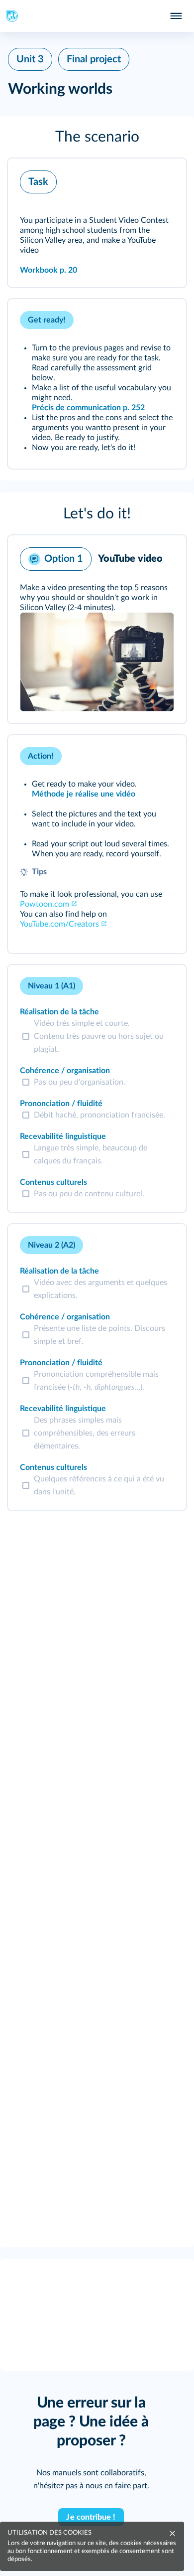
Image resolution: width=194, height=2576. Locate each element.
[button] (97, 137)
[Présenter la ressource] (163, 179)
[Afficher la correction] (137, 986)
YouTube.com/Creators (59, 924)
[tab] (137, 986)
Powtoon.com (45, 904)
